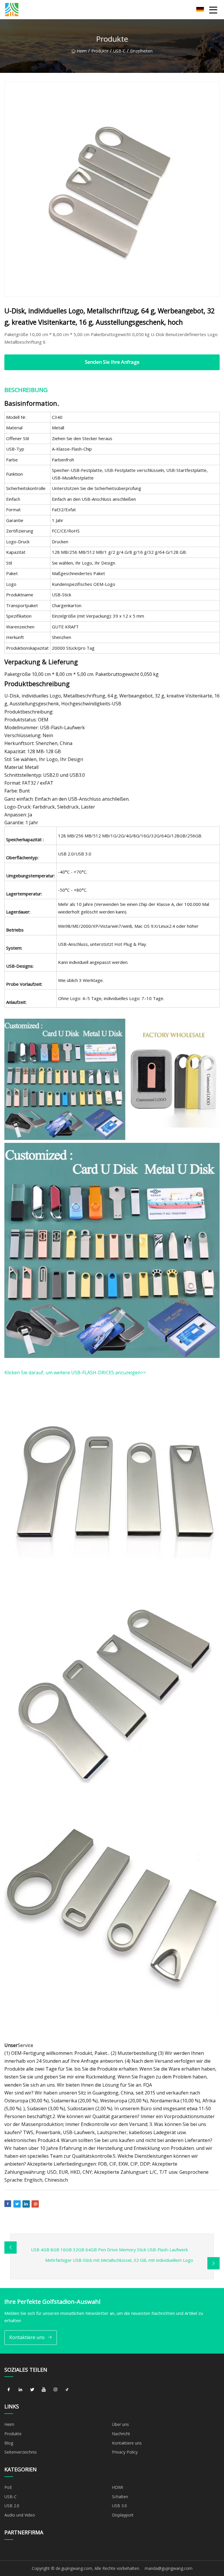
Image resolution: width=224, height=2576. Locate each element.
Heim (82, 51)
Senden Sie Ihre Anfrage (112, 362)
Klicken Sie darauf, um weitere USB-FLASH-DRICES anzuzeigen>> (75, 1373)
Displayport (123, 2515)
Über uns (120, 2424)
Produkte (100, 51)
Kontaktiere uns (27, 2337)
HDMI (118, 2487)
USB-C (119, 51)
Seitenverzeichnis (21, 2452)
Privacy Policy (125, 2452)
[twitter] (32, 2389)
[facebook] (9, 2389)
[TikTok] (67, 2389)
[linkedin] (20, 2389)
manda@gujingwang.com (169, 2568)
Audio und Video (20, 2515)
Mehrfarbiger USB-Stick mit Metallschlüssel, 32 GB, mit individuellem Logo (119, 2260)
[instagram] (55, 2389)
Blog (9, 2443)
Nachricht (121, 2434)
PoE (8, 2487)
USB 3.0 (119, 2506)
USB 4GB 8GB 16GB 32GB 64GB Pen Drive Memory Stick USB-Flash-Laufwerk (109, 2250)
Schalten (120, 2497)
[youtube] (44, 2389)
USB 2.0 (12, 2506)
